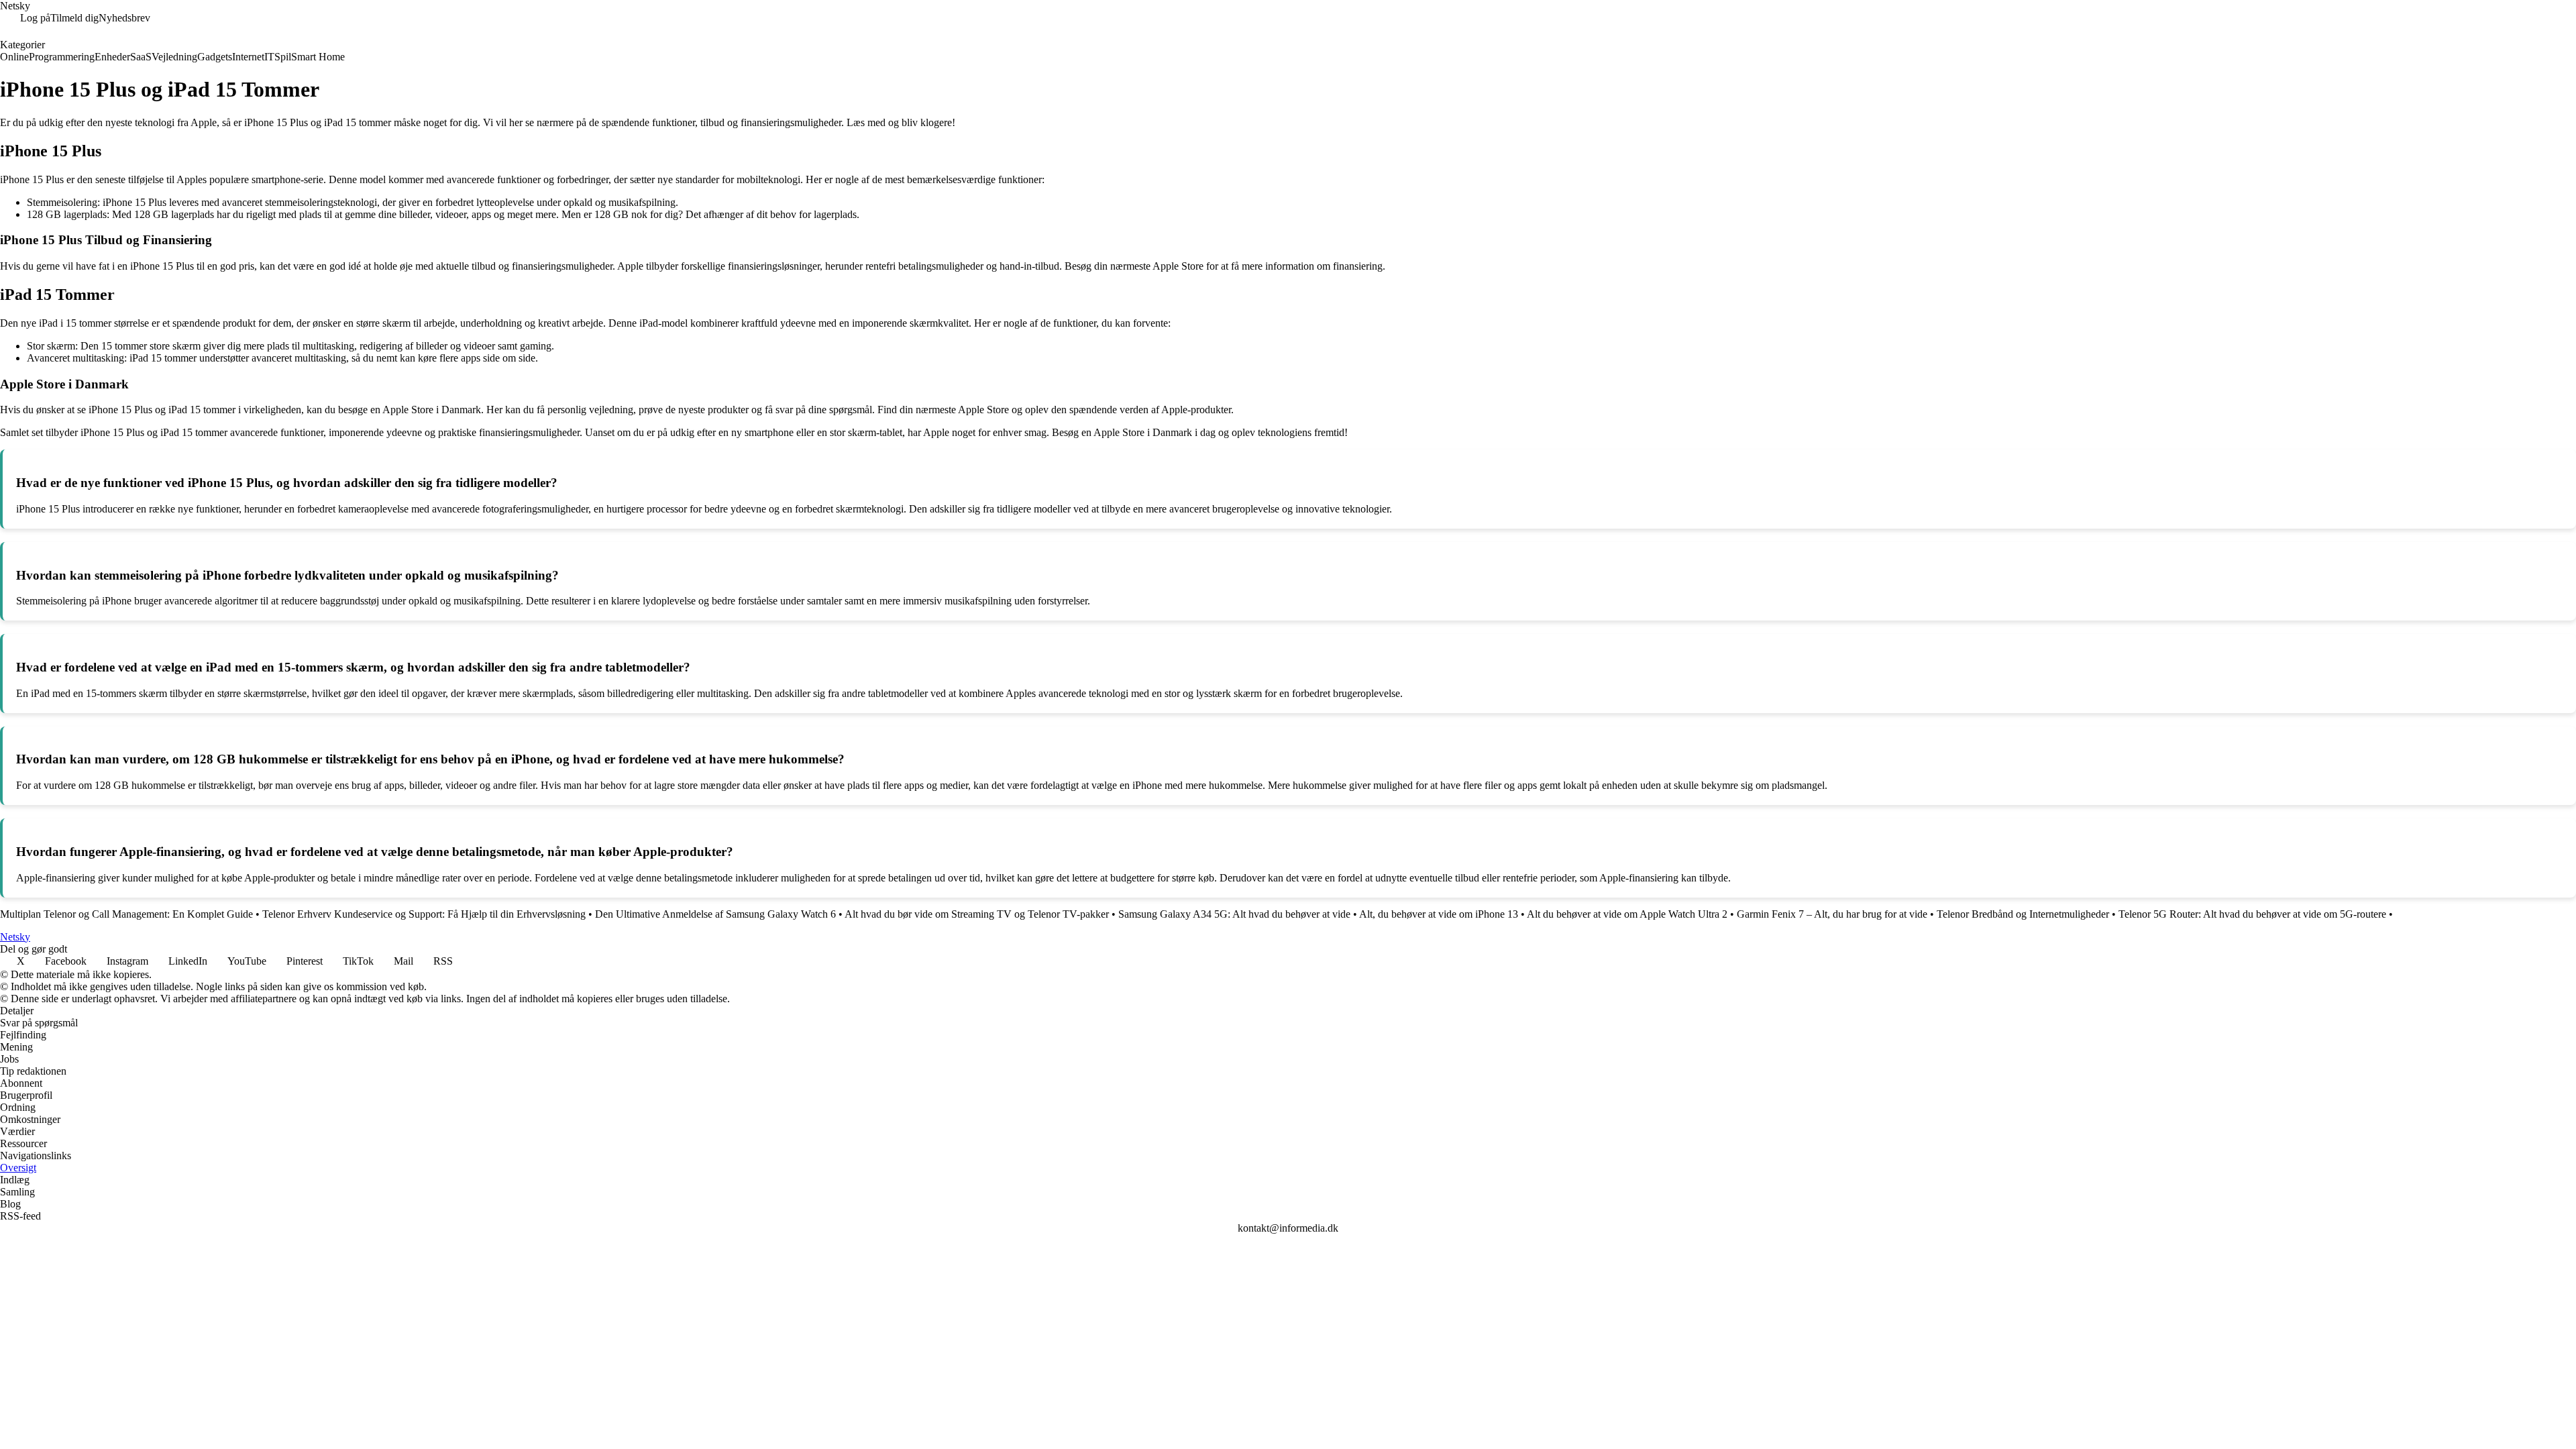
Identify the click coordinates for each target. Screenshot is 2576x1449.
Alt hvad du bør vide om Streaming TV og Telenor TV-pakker (977, 914)
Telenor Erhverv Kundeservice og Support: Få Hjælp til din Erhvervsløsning (424, 914)
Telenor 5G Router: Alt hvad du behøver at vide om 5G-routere (2252, 914)
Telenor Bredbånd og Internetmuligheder (2023, 914)
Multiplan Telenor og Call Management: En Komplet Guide (126, 914)
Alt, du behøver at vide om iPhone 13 (1439, 914)
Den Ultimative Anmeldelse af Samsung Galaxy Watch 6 (715, 914)
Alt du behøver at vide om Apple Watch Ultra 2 (1627, 914)
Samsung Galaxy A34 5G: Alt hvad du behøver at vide (1234, 914)
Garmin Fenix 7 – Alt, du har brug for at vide (1832, 914)
